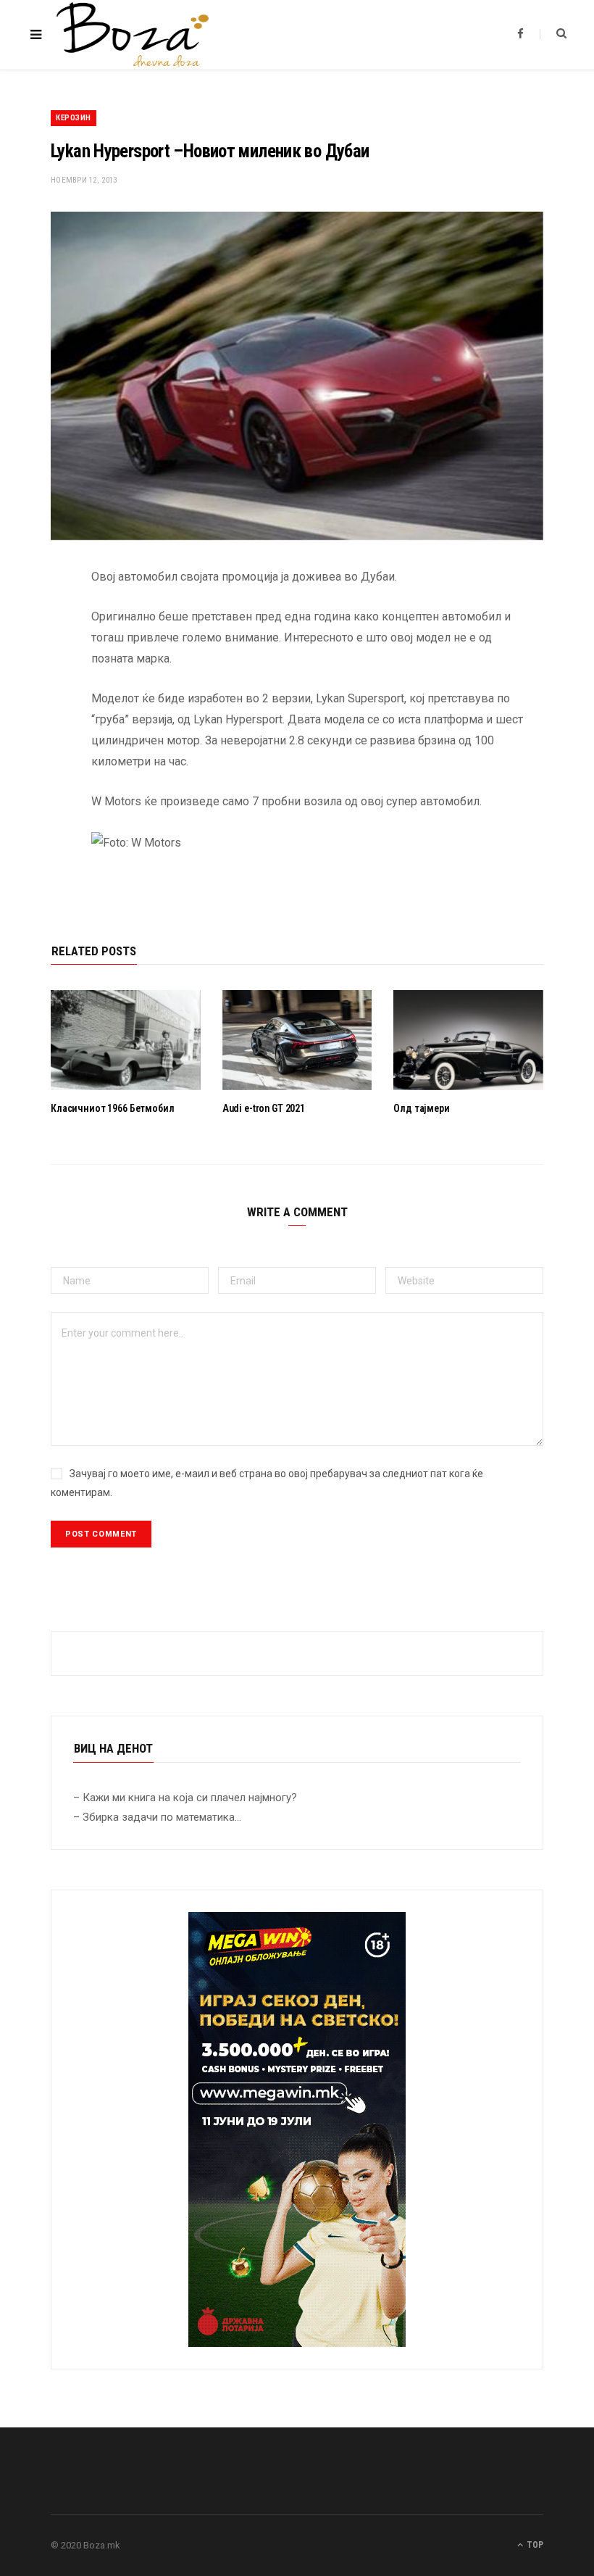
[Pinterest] (40, 694)
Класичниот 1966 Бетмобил (113, 1108)
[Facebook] (40, 620)
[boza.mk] (133, 35)
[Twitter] (40, 657)
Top (534, 2545)
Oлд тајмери (421, 1108)
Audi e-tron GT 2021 (264, 1108)
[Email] (40, 731)
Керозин (74, 118)
